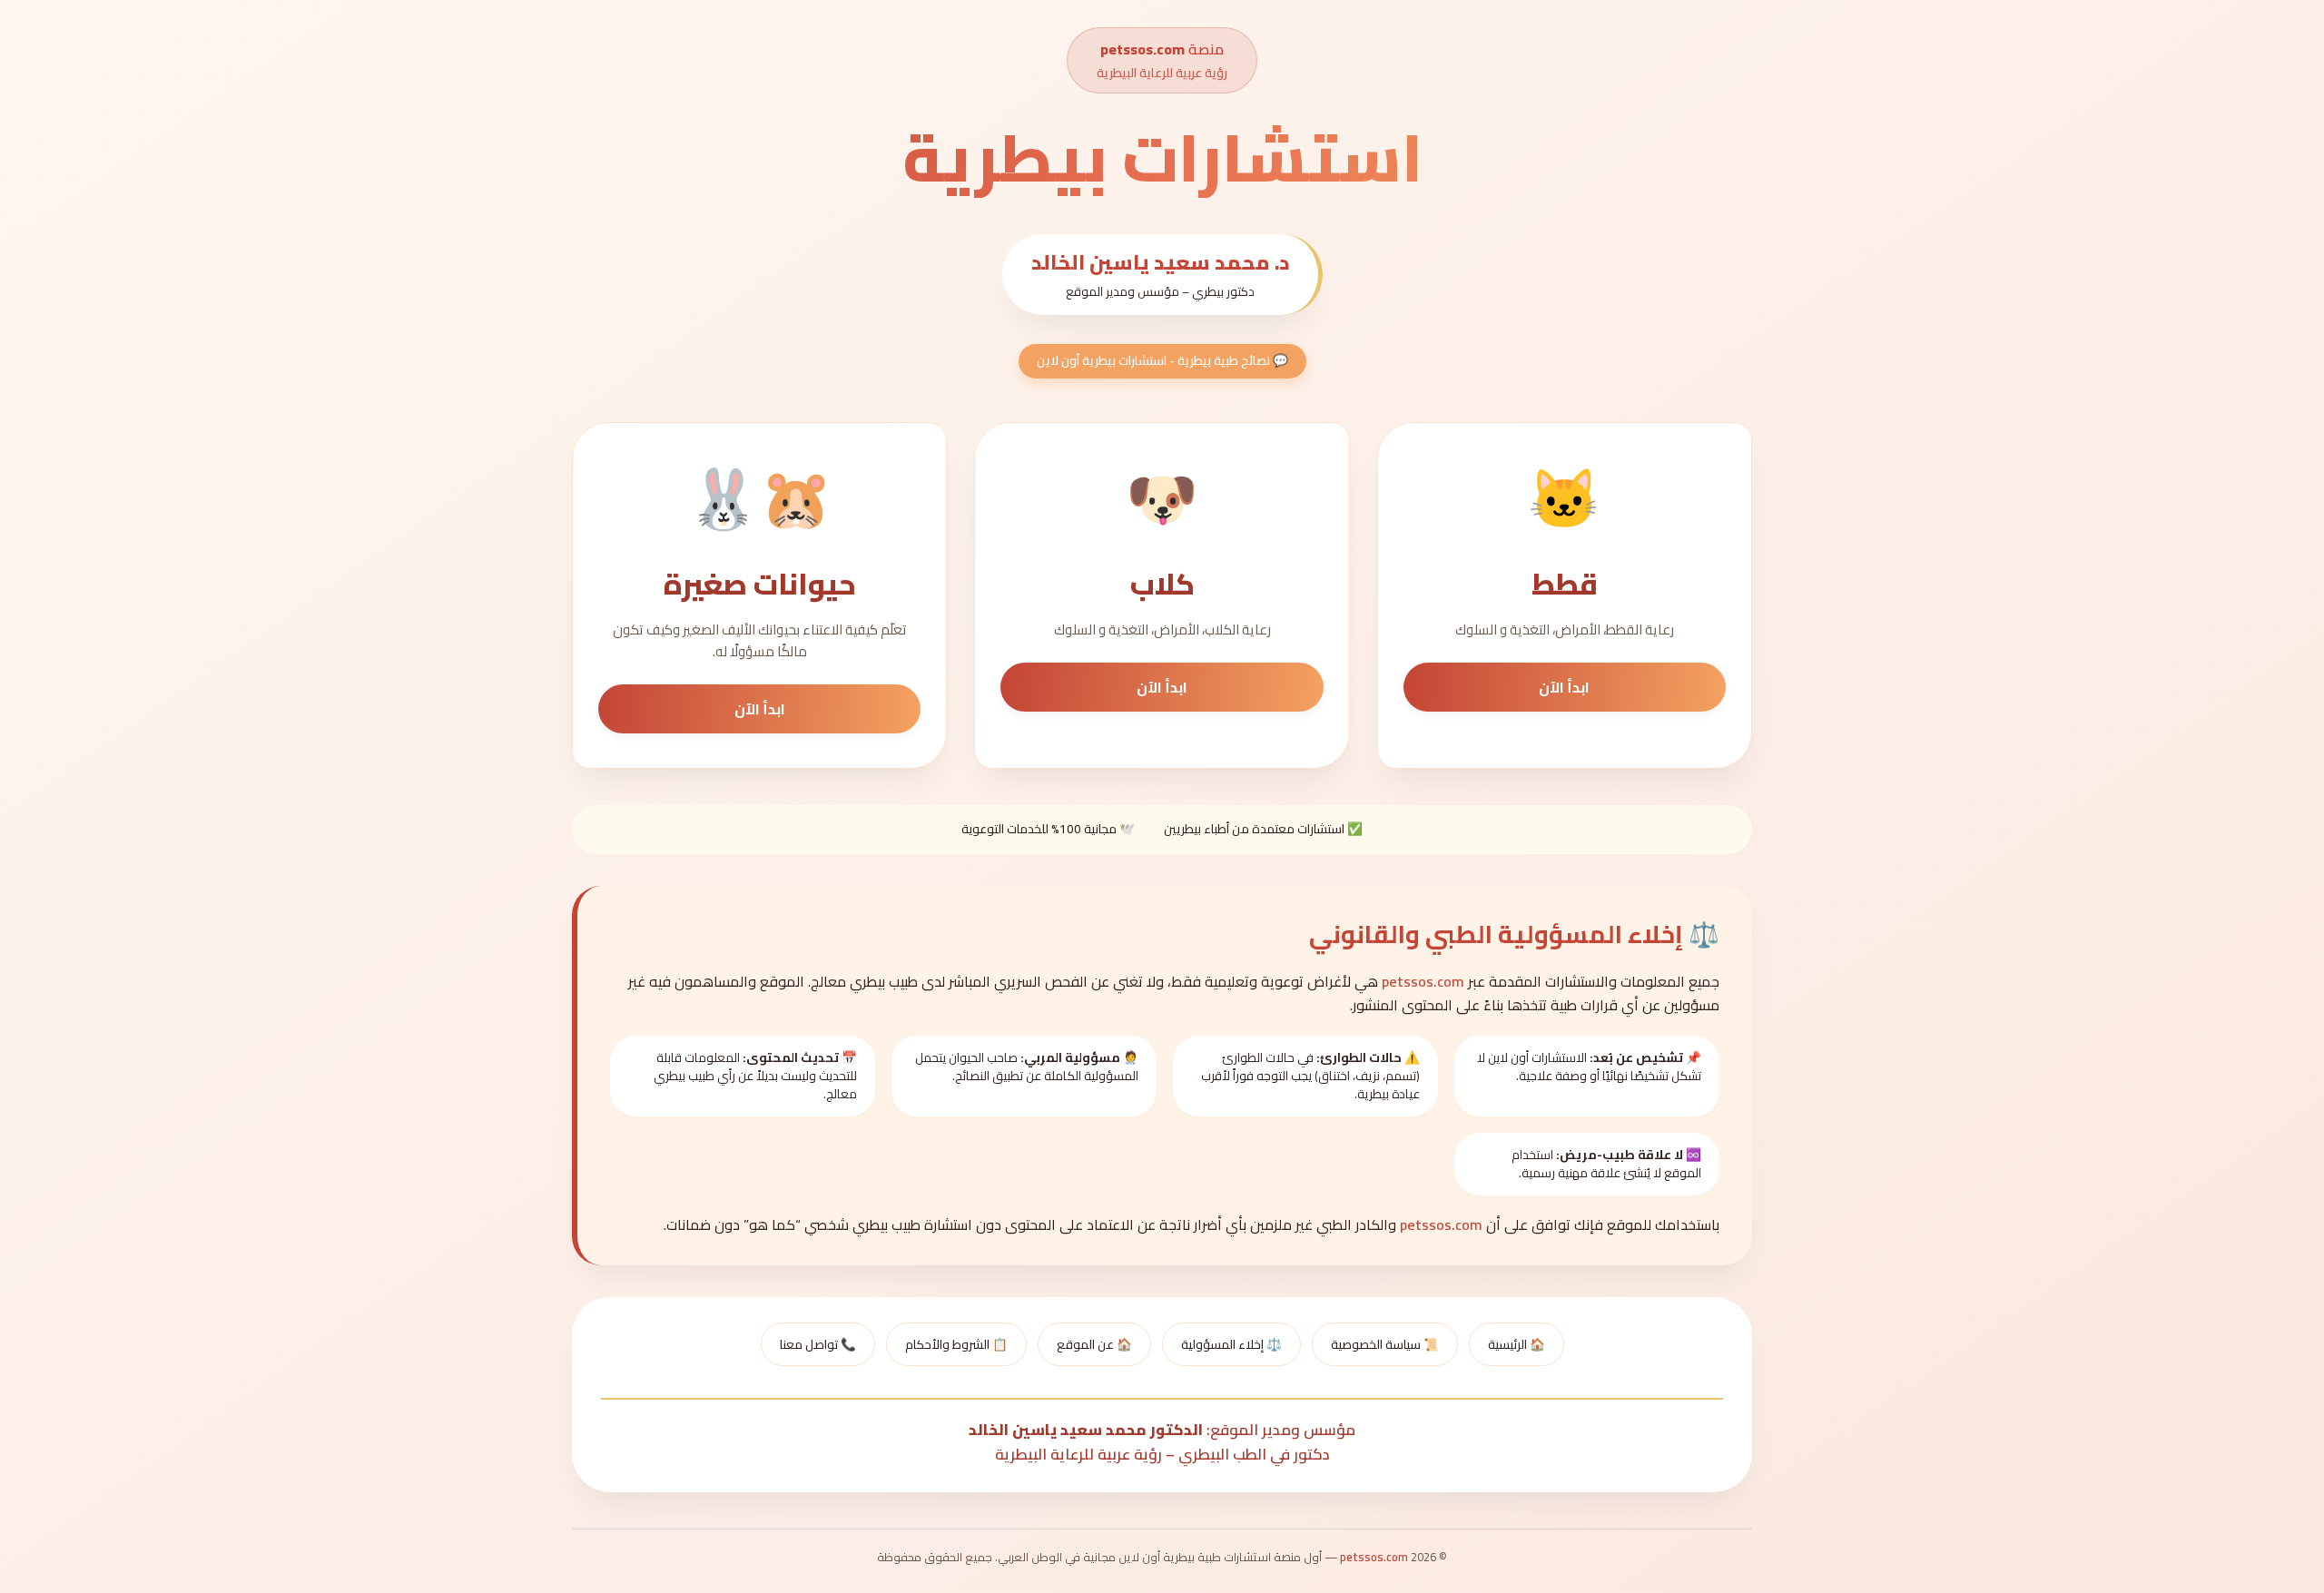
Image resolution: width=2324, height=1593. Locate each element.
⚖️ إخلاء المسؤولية (1231, 1344)
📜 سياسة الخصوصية (1385, 1344)
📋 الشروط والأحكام (956, 1344)
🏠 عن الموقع (1094, 1344)
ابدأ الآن (1564, 687)
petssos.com (1142, 49)
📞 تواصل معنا (818, 1344)
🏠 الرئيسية (1517, 1344)
